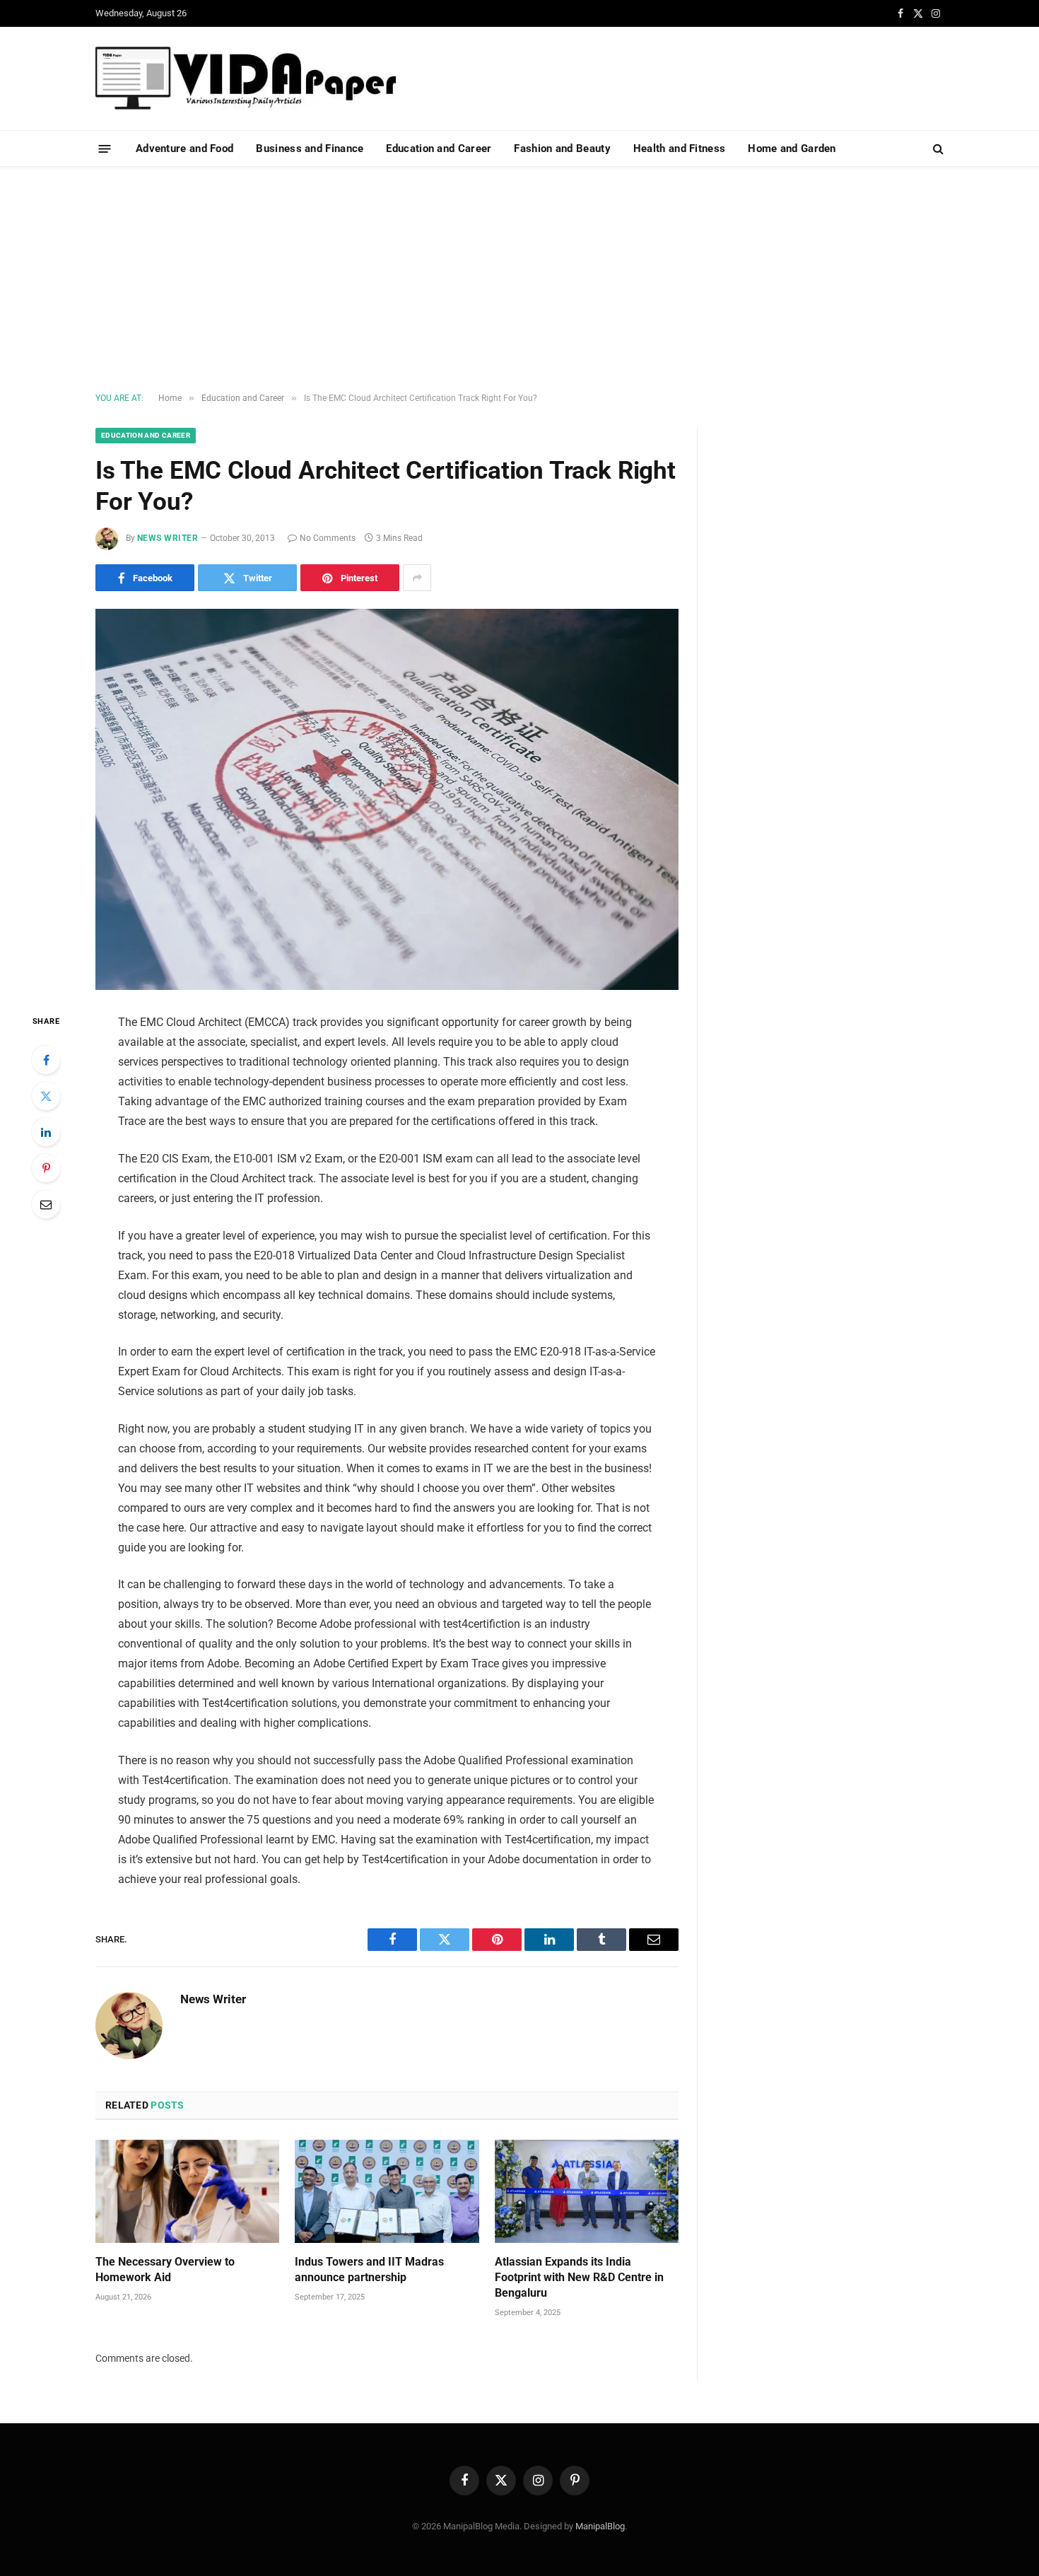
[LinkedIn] (46, 1132)
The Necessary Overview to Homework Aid (165, 2269)
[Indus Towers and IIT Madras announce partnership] (387, 2191)
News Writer (168, 538)
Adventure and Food (184, 148)
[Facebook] (46, 1060)
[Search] (937, 149)
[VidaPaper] (246, 78)
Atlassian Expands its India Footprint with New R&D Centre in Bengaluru (579, 2277)
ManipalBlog (600, 2526)
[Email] (46, 1204)
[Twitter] (46, 1096)
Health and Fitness (679, 148)
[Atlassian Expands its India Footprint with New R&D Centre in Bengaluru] (587, 2191)
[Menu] (105, 148)
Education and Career (439, 148)
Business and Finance (310, 148)
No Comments (328, 538)
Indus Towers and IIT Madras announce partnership (369, 2269)
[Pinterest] (46, 1168)
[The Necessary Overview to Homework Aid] (187, 2191)
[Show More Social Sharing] (417, 578)
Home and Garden (792, 148)
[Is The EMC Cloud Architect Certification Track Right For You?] (387, 799)
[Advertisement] (519, 280)
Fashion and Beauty (562, 148)
